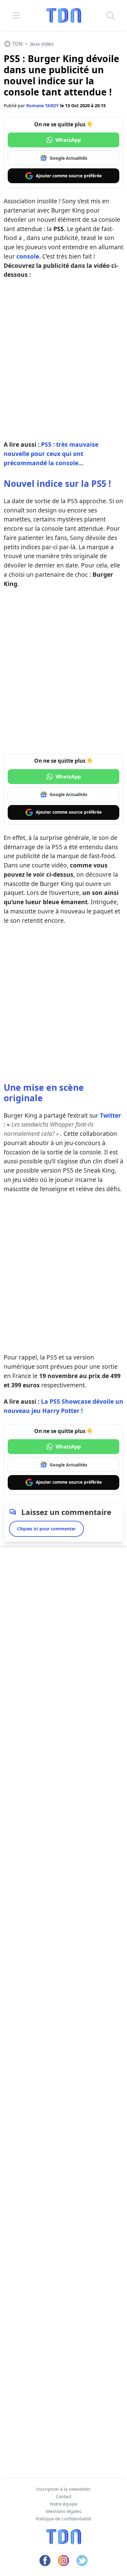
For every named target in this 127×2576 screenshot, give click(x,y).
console (28, 256)
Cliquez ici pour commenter (46, 1529)
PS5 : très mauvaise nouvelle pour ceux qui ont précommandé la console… (51, 454)
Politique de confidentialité (63, 2519)
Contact (64, 2496)
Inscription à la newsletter (63, 2489)
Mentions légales (64, 2511)
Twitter (111, 1115)
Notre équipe (64, 2504)
